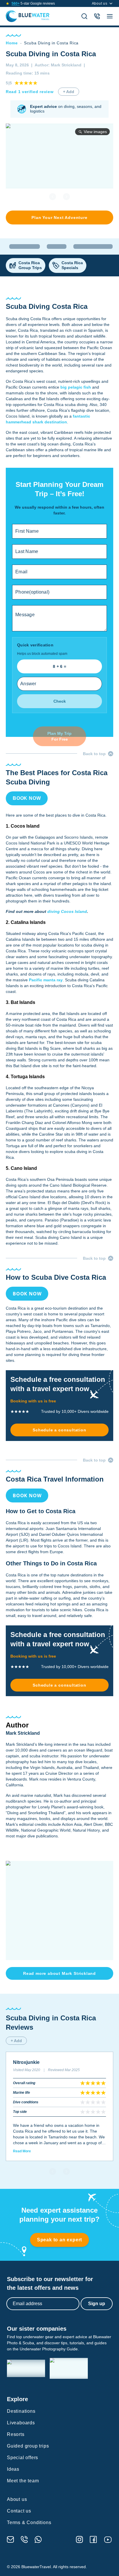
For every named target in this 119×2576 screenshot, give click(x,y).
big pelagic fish (76, 387)
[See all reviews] (8, 3)
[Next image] (66, 197)
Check (60, 701)
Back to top (94, 754)
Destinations (21, 2411)
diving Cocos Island (67, 911)
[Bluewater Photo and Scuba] (26, 2369)
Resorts (16, 2434)
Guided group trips (28, 2446)
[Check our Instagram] (79, 2539)
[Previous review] (53, 2171)
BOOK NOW (27, 798)
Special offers (23, 2458)
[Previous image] (53, 197)
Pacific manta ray (46, 980)
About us (100, 3)
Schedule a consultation (59, 1430)
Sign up (97, 2304)
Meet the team (23, 2481)
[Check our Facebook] (93, 2539)
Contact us (19, 2511)
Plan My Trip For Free (59, 736)
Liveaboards (21, 2423)
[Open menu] (110, 16)
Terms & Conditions (29, 2522)
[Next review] (66, 2171)
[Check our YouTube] (108, 2540)
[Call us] (24, 2539)
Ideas (13, 2469)
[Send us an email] (10, 2539)
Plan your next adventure (59, 217)
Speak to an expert (59, 2240)
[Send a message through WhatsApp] (38, 2539)
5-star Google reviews (33, 3)
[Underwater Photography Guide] (69, 2368)
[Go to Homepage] (28, 16)
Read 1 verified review (30, 92)
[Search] (84, 16)
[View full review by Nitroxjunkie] (59, 2106)
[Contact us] (97, 16)
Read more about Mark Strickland (59, 1973)
